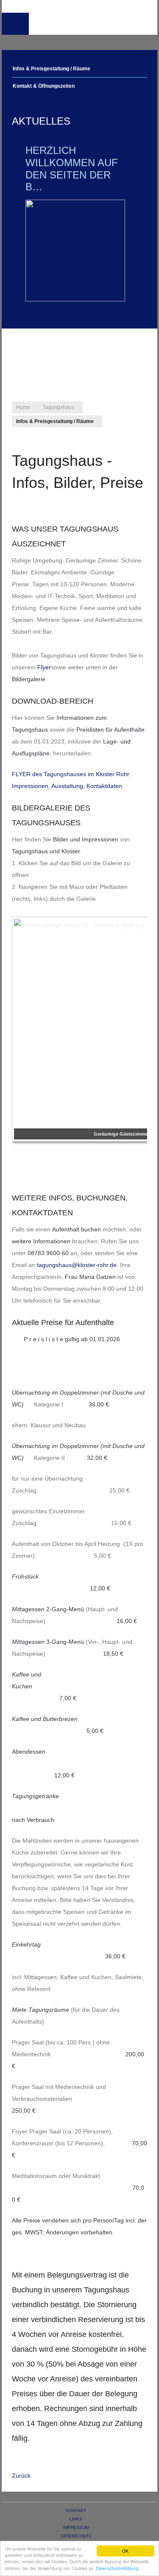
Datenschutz (76, 2536)
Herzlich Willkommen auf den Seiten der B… (72, 168)
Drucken (18, 502)
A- (138, 433)
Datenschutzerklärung (117, 2568)
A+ (120, 433)
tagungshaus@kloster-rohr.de (77, 1265)
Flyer (44, 667)
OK (125, 2551)
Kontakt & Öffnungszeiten (44, 86)
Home (23, 407)
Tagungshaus (59, 407)
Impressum (76, 2527)
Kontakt (76, 2511)
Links (76, 2519)
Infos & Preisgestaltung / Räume (52, 69)
